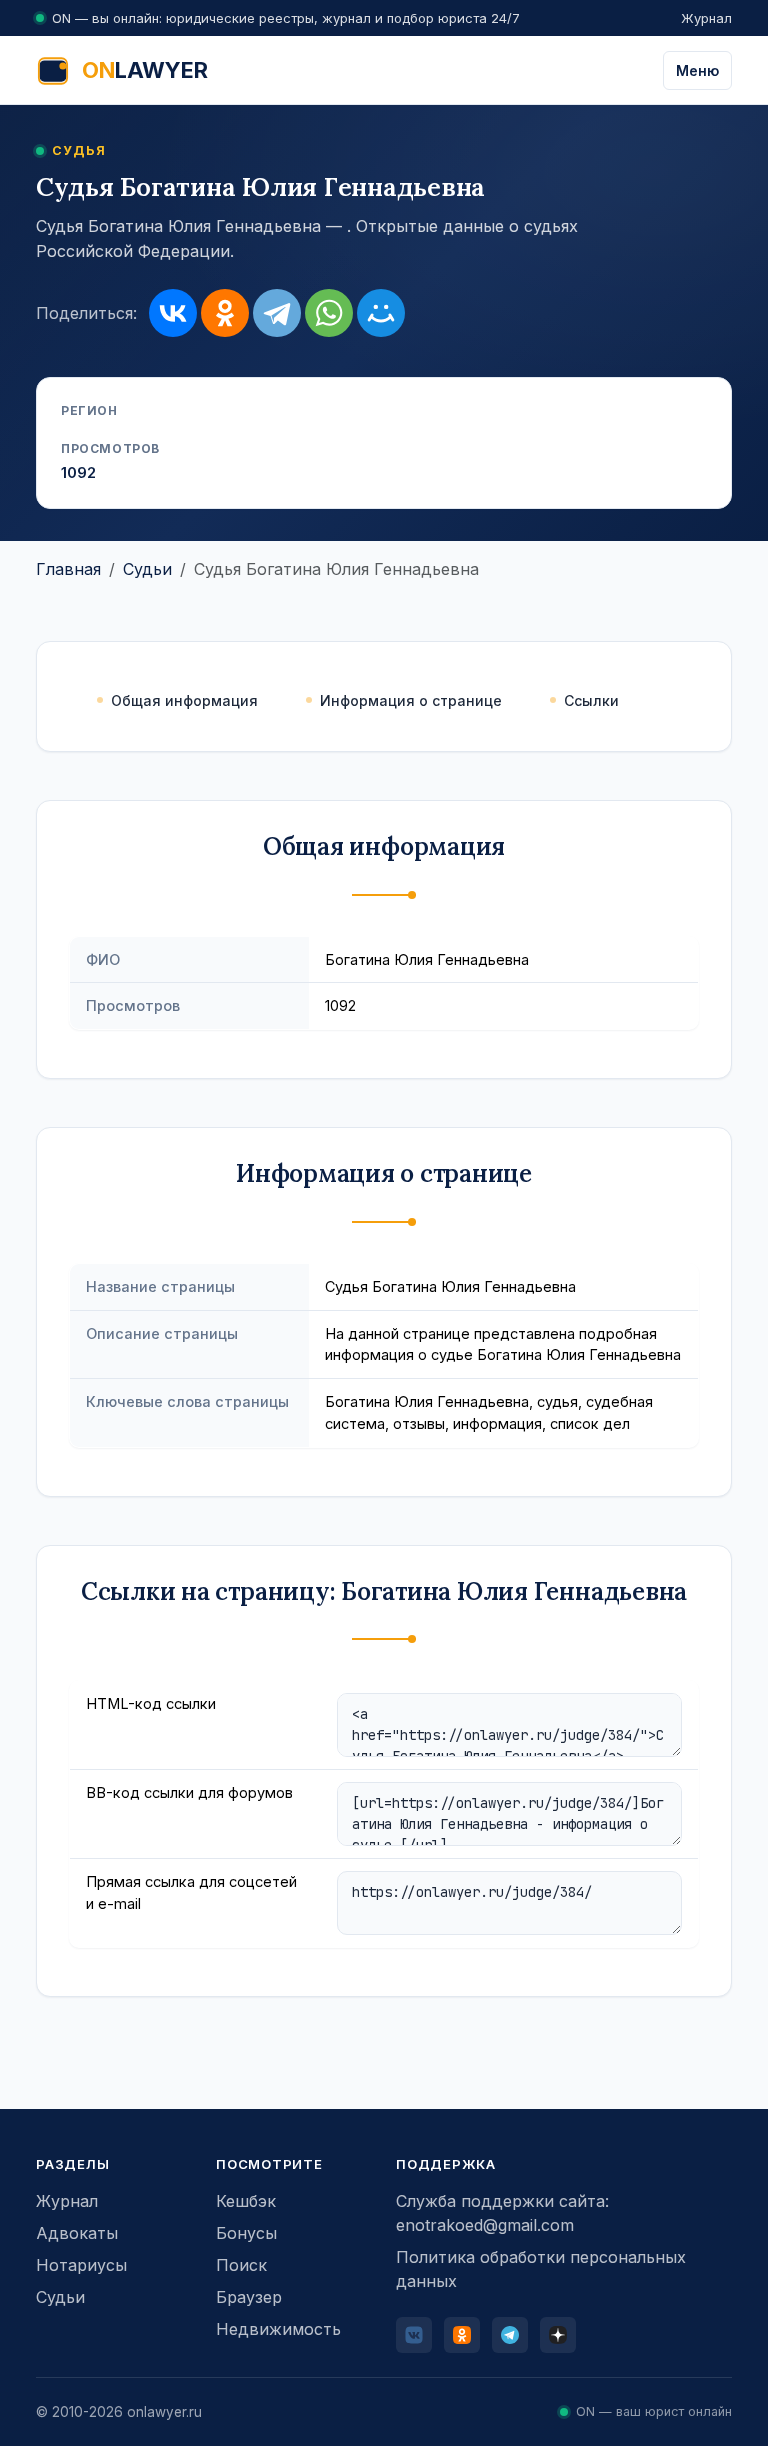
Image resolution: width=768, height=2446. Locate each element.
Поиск (241, 2265)
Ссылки (591, 700)
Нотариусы (81, 2265)
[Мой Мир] (381, 313)
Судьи (147, 569)
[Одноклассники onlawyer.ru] (462, 2335)
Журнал (706, 18)
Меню (697, 70)
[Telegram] (277, 313)
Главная (68, 569)
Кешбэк (246, 2201)
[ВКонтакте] (173, 313)
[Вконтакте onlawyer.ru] (414, 2335)
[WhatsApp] (329, 313)
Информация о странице (411, 700)
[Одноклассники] (225, 313)
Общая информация (184, 700)
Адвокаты (77, 2233)
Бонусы (246, 2233)
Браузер (249, 2297)
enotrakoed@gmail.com (485, 2225)
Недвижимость (278, 2329)
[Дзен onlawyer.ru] (558, 2335)
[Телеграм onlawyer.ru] (510, 2335)
